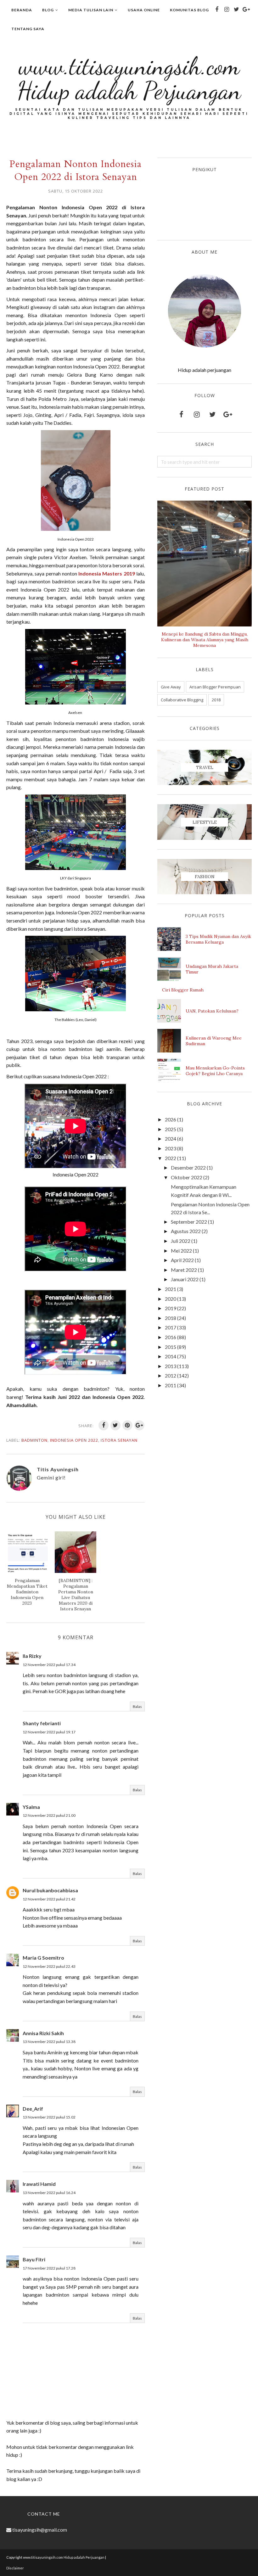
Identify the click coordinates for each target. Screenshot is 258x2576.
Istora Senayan (119, 1440)
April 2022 (182, 1260)
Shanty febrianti (42, 1723)
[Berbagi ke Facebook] (104, 1425)
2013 (171, 1366)
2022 (171, 1158)
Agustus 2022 (186, 1231)
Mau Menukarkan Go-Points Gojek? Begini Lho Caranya (215, 1071)
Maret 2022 (184, 1270)
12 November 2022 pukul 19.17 (49, 1732)
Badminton (34, 1440)
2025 (171, 1129)
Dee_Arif (33, 2109)
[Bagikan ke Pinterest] (127, 1425)
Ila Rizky (32, 1656)
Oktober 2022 (187, 1177)
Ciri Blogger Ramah (183, 990)
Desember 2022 (188, 1167)
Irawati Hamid (39, 2184)
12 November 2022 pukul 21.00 (49, 1815)
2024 (171, 1139)
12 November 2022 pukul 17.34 (49, 1665)
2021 (171, 1289)
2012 (171, 1375)
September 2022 (189, 1222)
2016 (171, 1337)
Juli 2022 (181, 1241)
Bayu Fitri (34, 2259)
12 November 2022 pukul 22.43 (49, 1966)
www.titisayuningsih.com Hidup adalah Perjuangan (129, 78)
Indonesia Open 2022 (74, 1440)
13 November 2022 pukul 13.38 (49, 2042)
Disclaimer (15, 2568)
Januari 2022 (185, 1279)
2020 (171, 1299)
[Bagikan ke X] (115, 1425)
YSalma (31, 1807)
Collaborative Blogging (182, 700)
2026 (171, 1119)
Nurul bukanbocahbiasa (50, 1890)
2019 (171, 1308)
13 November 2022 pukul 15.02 (49, 2117)
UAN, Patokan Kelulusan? (212, 1011)
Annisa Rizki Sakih (43, 2033)
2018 (216, 700)
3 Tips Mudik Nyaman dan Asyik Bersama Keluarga (218, 939)
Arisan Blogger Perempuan (215, 687)
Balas (137, 1706)
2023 (171, 1148)
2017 (171, 1327)
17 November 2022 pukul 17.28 (49, 2268)
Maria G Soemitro (43, 1958)
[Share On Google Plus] (139, 1425)
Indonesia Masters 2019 (107, 573)
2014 (171, 1356)
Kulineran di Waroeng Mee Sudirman (214, 1041)
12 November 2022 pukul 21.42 (49, 1899)
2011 (171, 1385)
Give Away (171, 687)
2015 (171, 1347)
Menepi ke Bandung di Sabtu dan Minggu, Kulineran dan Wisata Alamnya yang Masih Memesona (205, 640)
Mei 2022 (181, 1251)
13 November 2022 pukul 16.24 (49, 2193)
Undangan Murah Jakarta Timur (212, 969)
